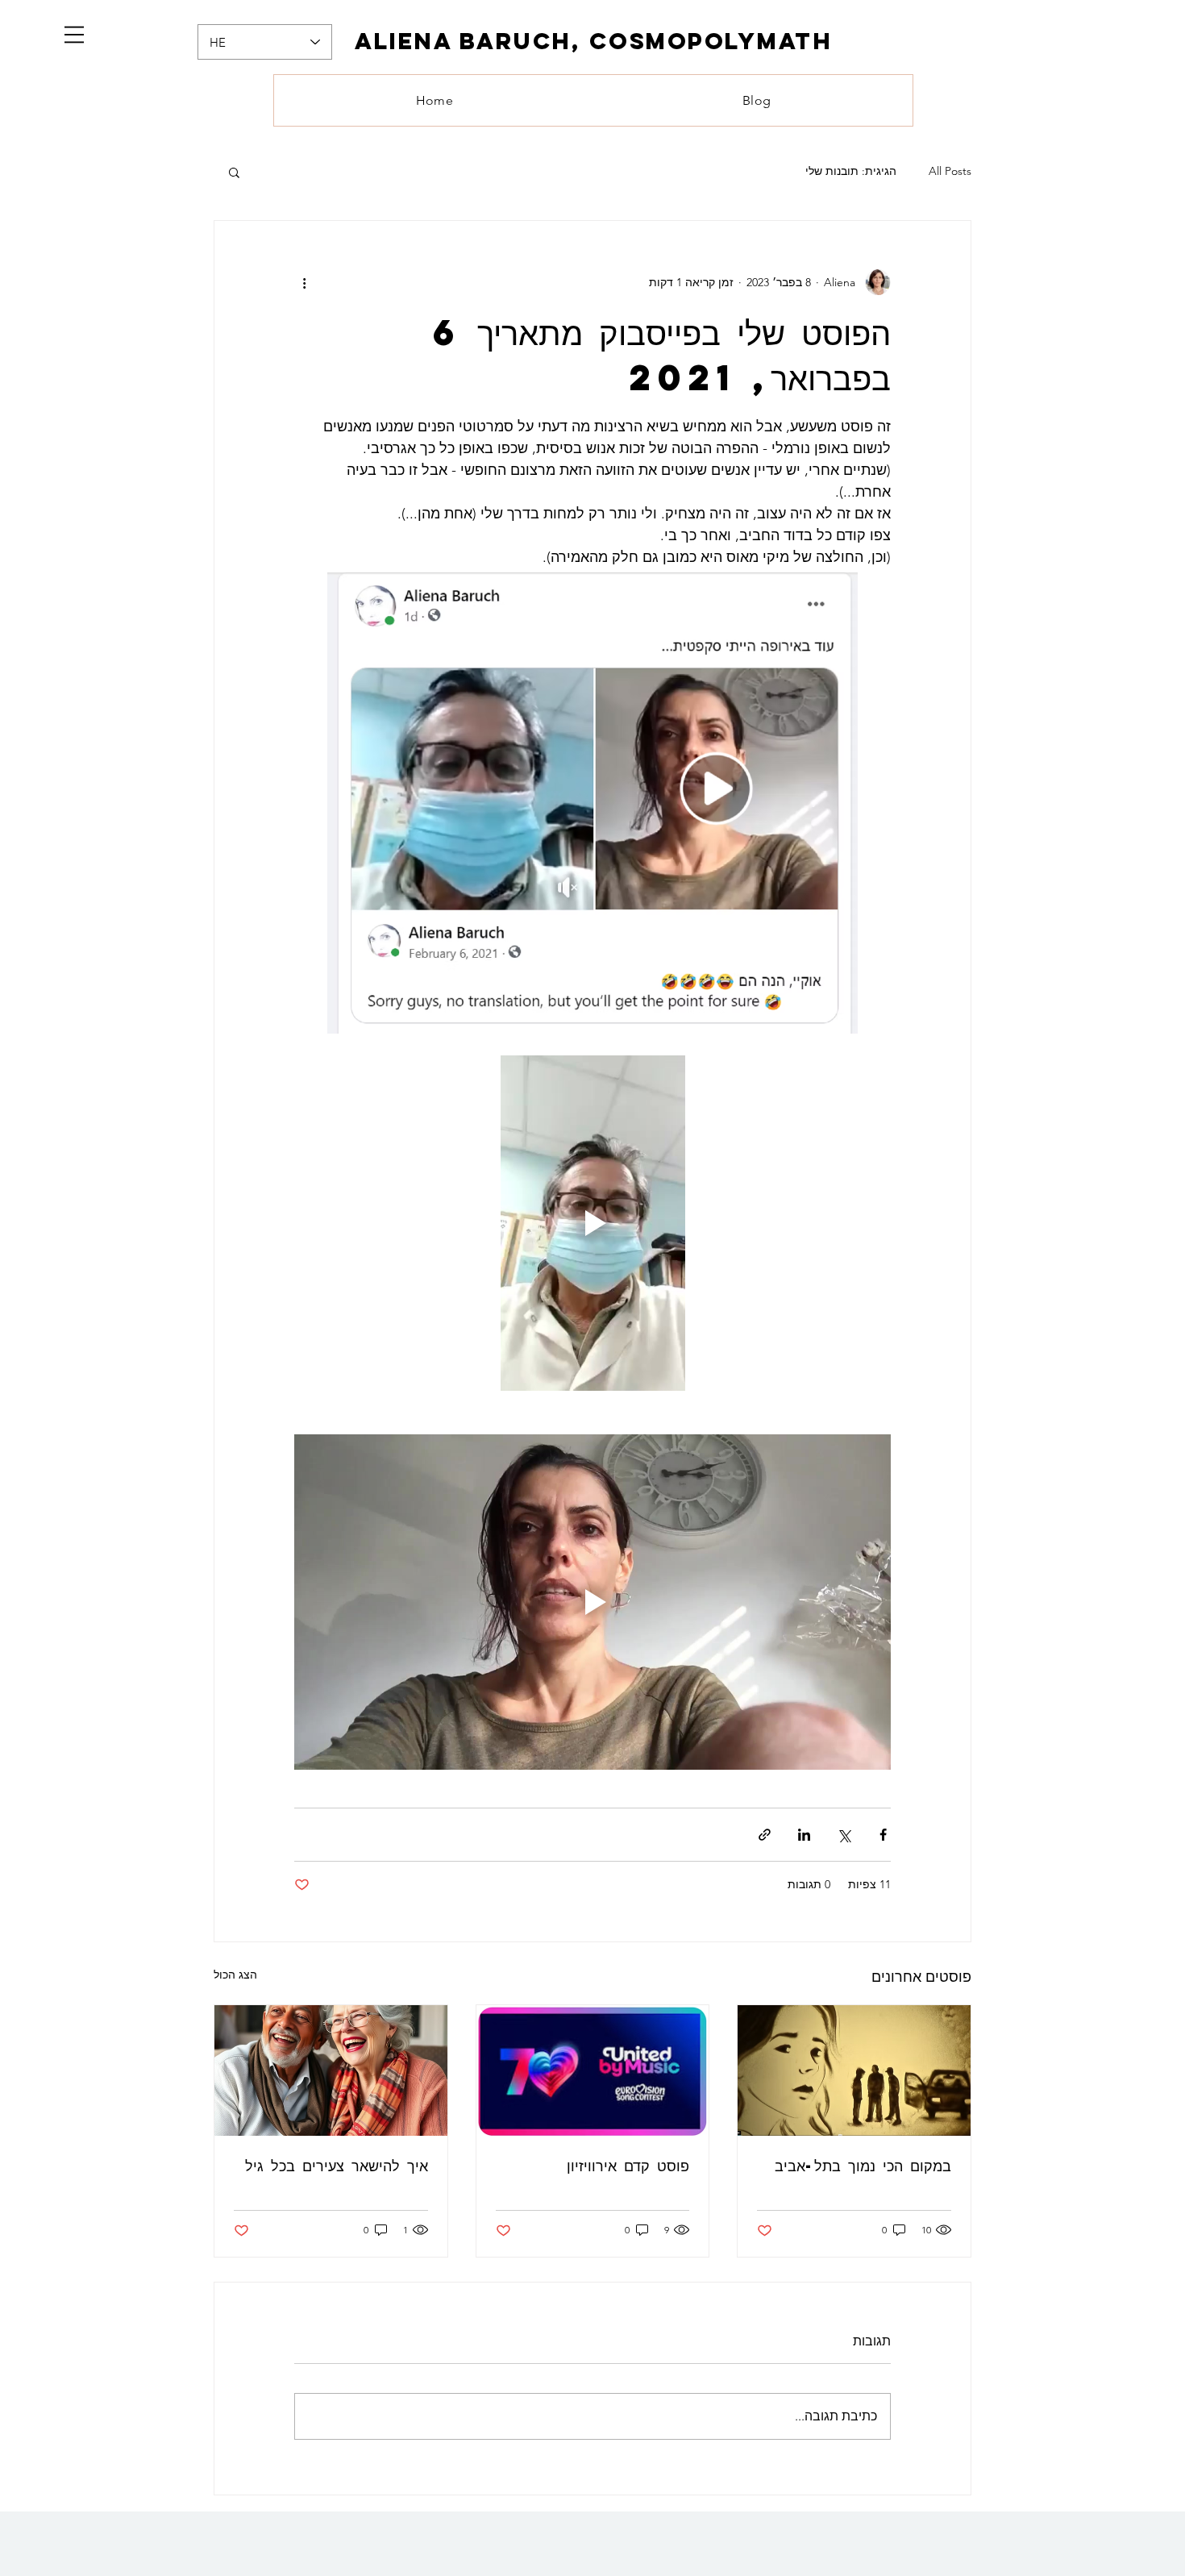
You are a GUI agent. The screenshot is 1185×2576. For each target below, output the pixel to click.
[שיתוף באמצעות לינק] (765, 1835)
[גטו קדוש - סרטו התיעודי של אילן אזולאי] (854, 2070)
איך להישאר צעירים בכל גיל (337, 2165)
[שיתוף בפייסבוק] (883, 1835)
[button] (74, 35)
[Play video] (592, 1223)
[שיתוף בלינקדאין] (804, 1835)
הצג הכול (235, 1975)
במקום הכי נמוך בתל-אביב (863, 2165)
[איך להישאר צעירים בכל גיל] (331, 2070)
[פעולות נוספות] (304, 282)
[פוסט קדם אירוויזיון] (593, 2070)
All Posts (950, 171)
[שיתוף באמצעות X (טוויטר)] (844, 1835)
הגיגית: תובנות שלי (851, 171)
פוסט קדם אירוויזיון (628, 2165)
